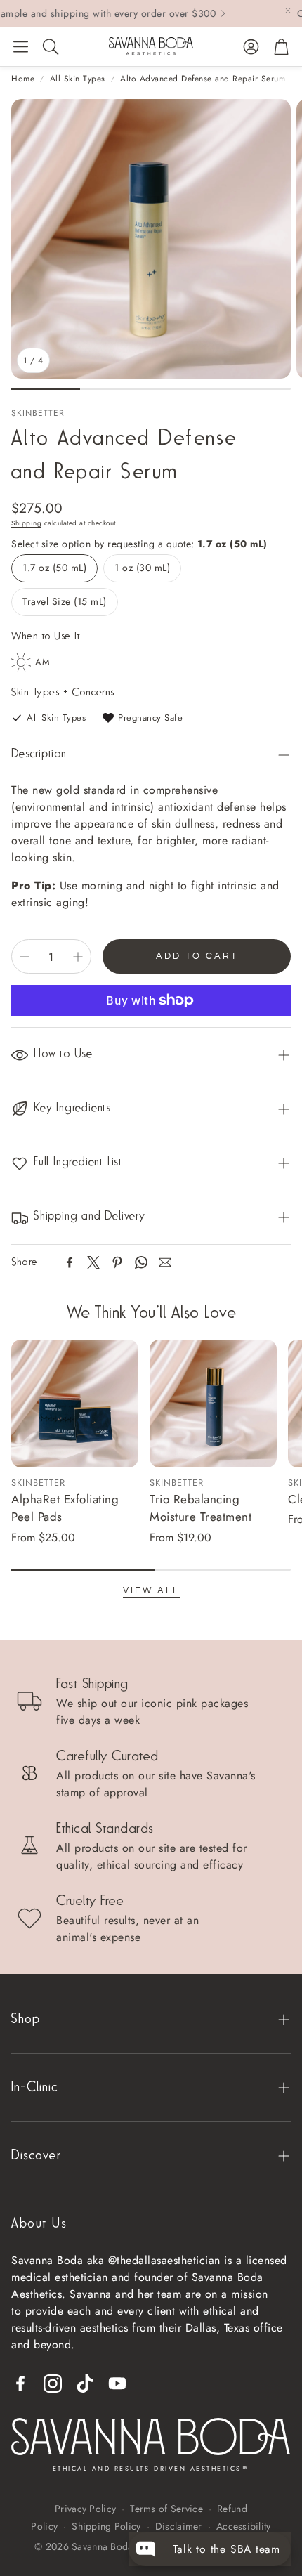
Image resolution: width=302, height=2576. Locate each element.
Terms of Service (166, 2509)
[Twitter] (93, 1262)
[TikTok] (85, 2384)
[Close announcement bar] (288, 11)
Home (23, 79)
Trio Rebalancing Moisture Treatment (201, 1508)
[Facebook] (70, 1262)
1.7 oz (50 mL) (54, 568)
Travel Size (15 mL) (65, 601)
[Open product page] (75, 1403)
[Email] (165, 1262)
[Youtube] (117, 2384)
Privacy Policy (85, 2509)
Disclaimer (179, 2526)
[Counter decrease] (25, 957)
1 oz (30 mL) (142, 568)
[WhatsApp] (141, 1262)
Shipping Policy (106, 2526)
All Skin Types (78, 79)
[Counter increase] (78, 957)
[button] (21, 46)
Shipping (26, 523)
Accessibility (244, 2526)
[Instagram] (53, 2384)
